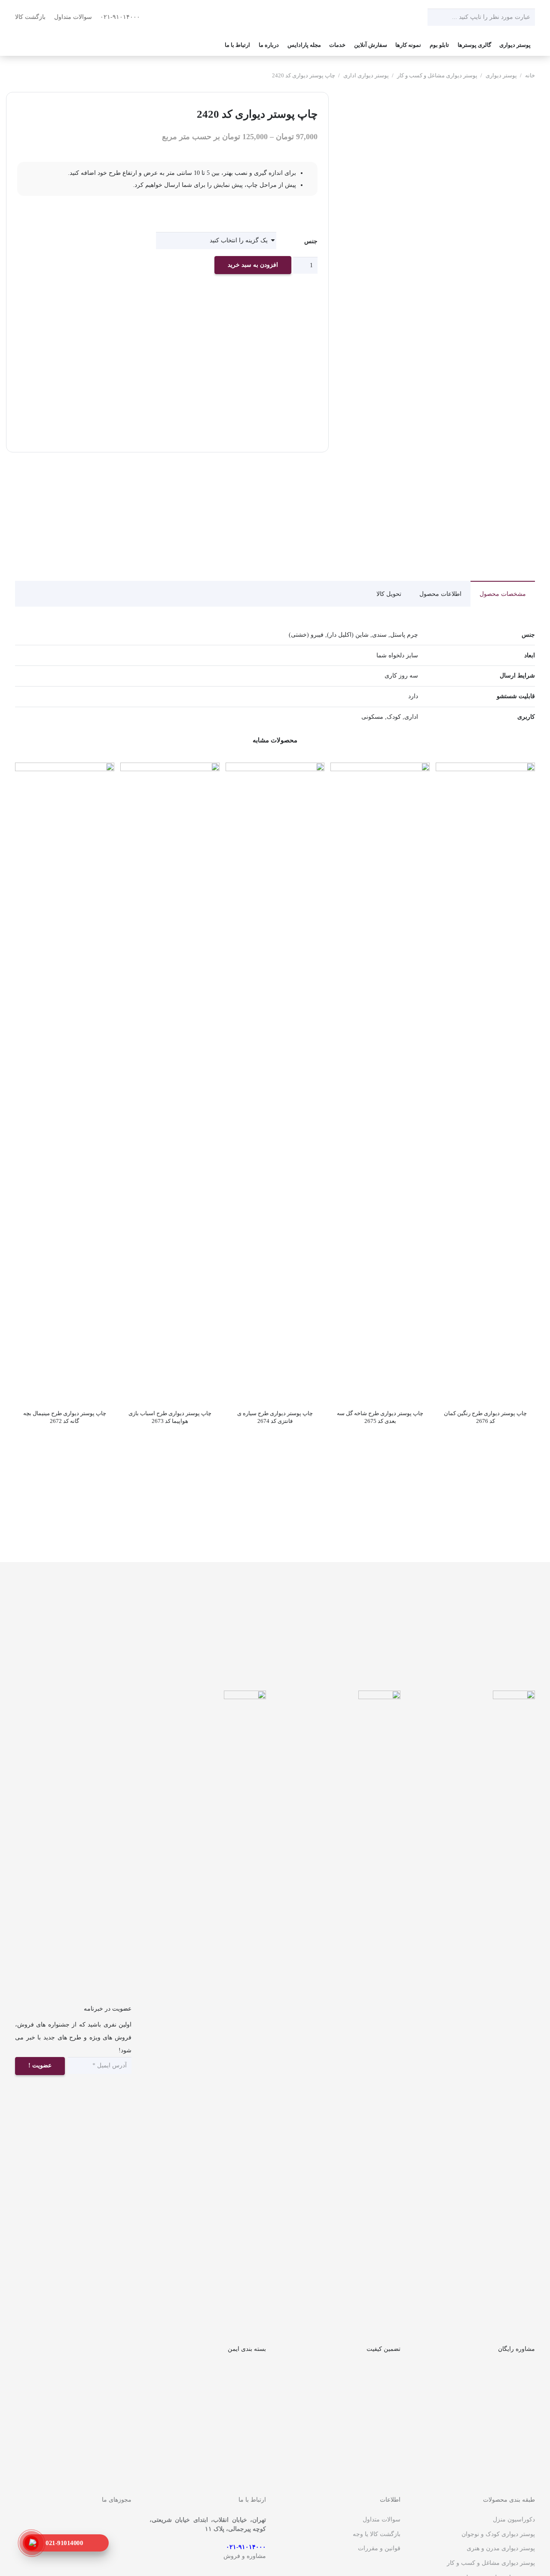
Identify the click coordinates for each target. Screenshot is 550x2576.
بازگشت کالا (30, 17)
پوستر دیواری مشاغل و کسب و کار (437, 76)
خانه (530, 76)
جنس (311, 241)
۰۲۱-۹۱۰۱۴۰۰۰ (121, 17)
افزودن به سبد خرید (253, 265)
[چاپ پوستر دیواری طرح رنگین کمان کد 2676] (485, 769)
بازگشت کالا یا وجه (377, 2534)
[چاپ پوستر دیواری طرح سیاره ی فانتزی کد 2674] (275, 769)
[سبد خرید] (26, 45)
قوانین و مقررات (379, 2548)
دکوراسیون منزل (514, 2520)
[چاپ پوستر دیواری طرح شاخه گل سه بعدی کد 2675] (380, 769)
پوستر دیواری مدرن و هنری (501, 2548)
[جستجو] (436, 17)
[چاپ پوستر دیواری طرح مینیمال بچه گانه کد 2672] (65, 769)
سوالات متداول (73, 17)
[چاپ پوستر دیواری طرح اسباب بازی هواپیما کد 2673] (170, 769)
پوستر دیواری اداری (366, 76)
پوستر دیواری (501, 76)
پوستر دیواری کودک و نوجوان (498, 2534)
